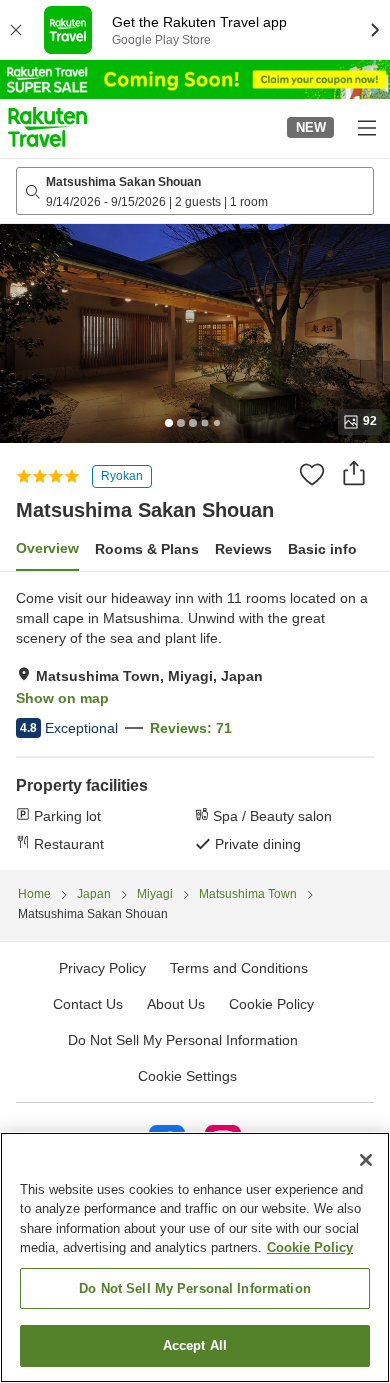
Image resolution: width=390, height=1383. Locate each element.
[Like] (312, 474)
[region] (195, 1257)
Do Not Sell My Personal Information (195, 1288)
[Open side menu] (366, 127)
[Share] (354, 473)
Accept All (195, 1345)
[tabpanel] (195, 721)
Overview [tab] (47, 548)
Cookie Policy (310, 1247)
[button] (47, 127)
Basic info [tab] (322, 549)
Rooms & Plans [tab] (147, 549)
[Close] (366, 1160)
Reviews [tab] (243, 549)
